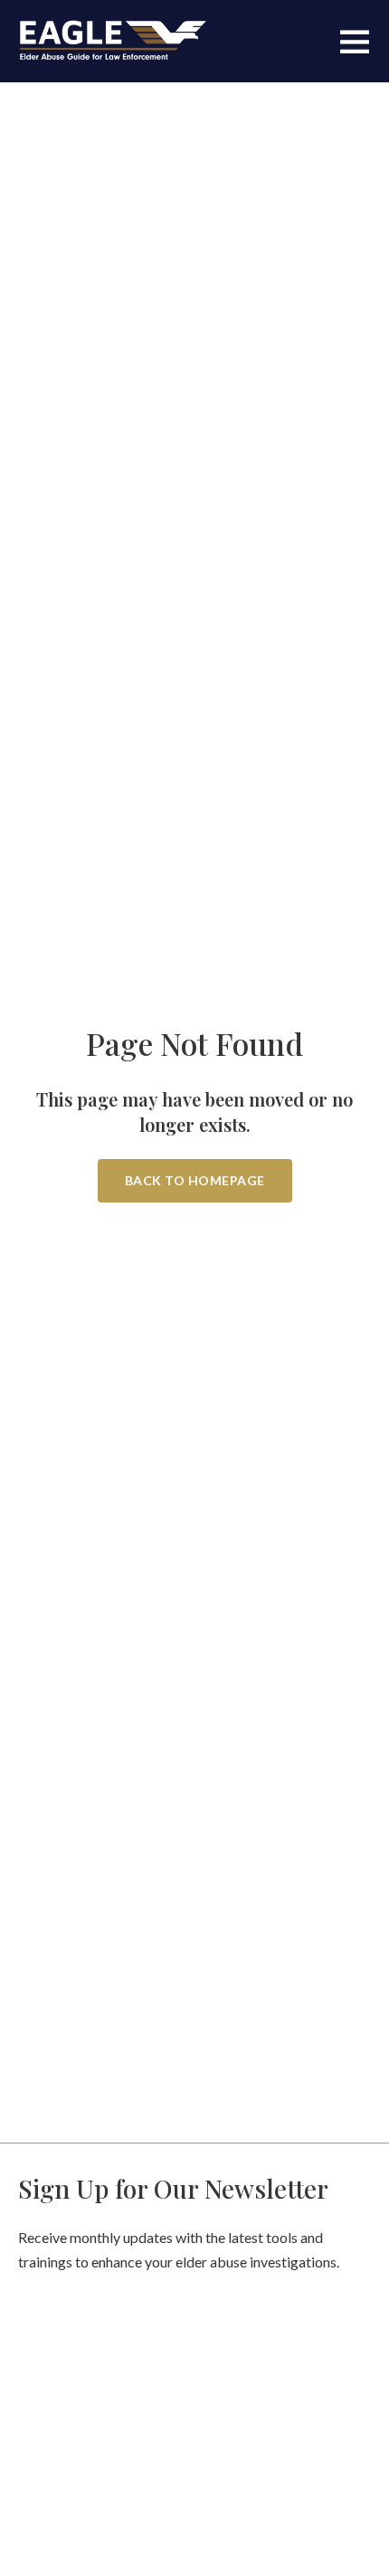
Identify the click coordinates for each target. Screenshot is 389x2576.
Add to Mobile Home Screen (194, 1372)
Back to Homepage (195, 1180)
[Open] (355, 41)
